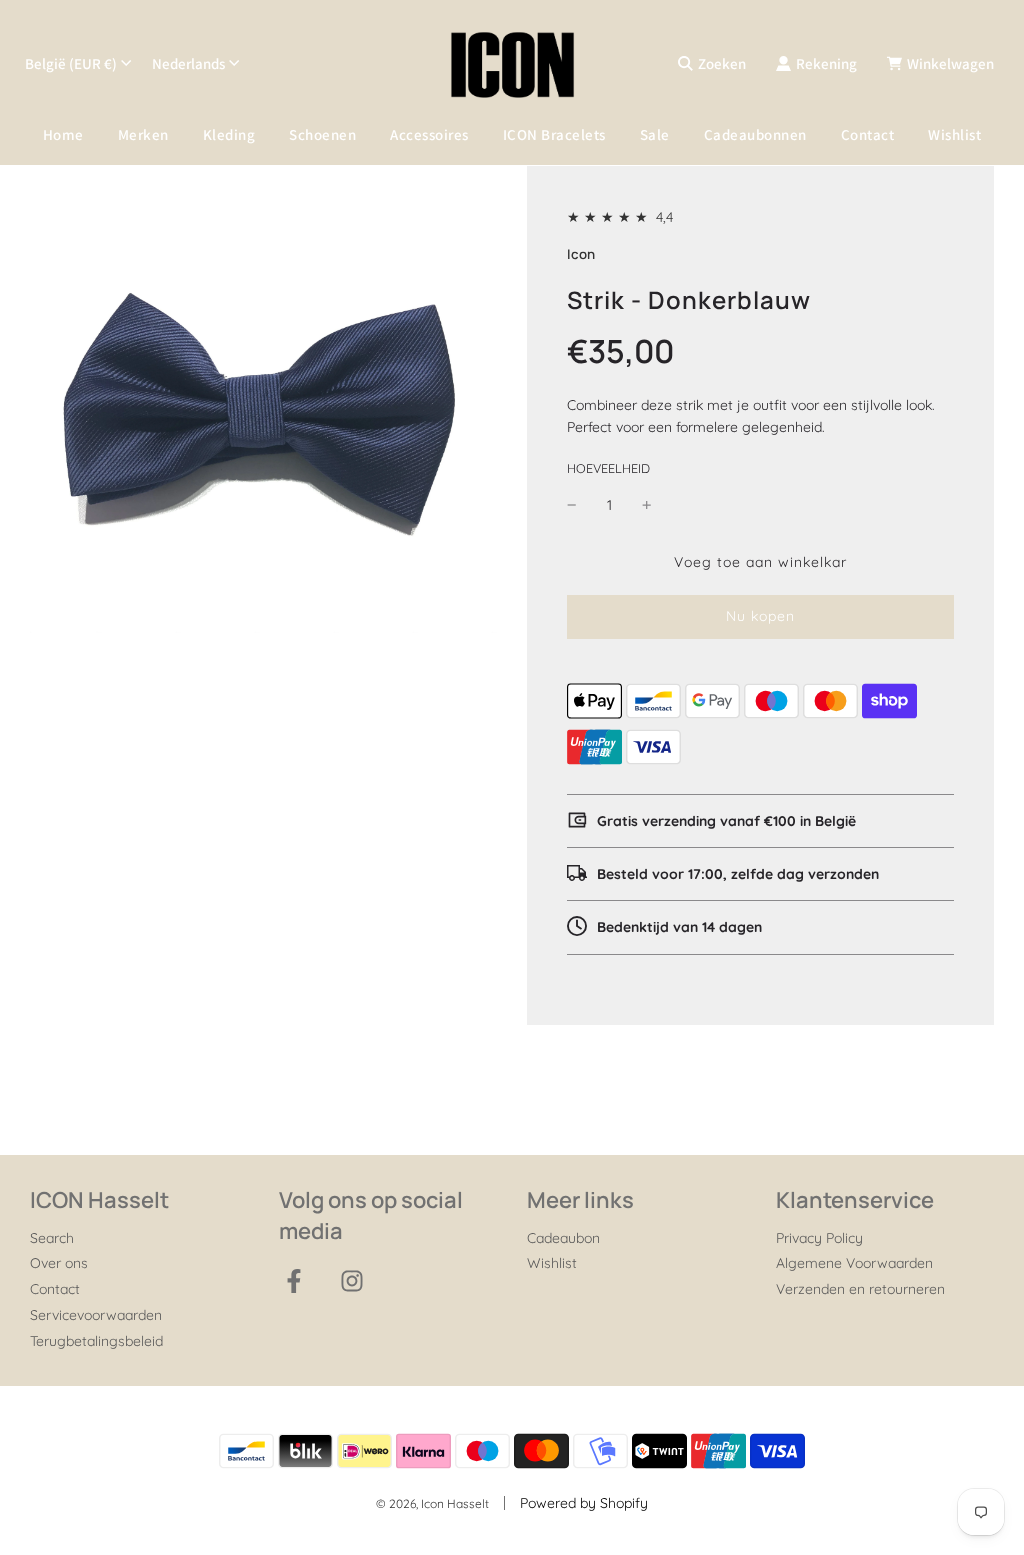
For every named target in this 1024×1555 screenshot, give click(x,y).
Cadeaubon (563, 1238)
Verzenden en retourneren (860, 1289)
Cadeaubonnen (755, 134)
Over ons (59, 1263)
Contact (868, 134)
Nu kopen (760, 616)
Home (63, 134)
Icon (581, 254)
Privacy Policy (819, 1238)
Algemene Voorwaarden (854, 1263)
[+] (647, 505)
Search (52, 1238)
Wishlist (954, 134)
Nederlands (188, 63)
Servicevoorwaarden (96, 1315)
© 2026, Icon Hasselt (432, 1503)
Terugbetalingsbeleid (96, 1341)
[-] (572, 505)
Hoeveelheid (608, 468)
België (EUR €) (71, 63)
